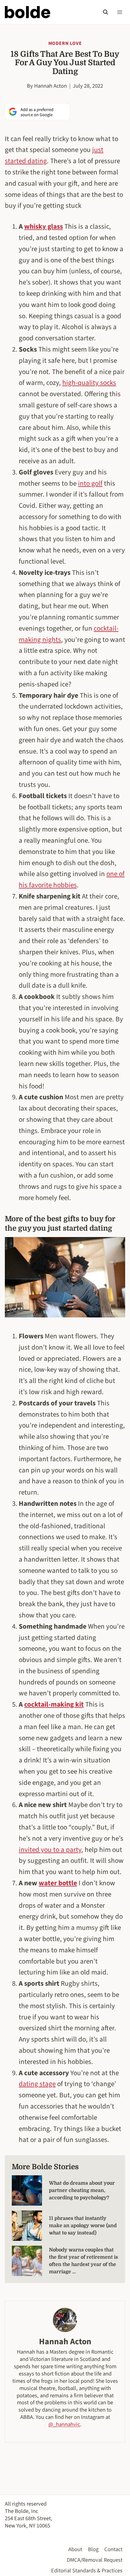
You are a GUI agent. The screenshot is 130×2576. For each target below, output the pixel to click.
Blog (93, 2549)
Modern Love (65, 43)
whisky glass (44, 226)
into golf (90, 483)
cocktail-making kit (54, 1704)
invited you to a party (50, 1850)
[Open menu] (120, 12)
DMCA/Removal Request (95, 2560)
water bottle (58, 1883)
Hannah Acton (50, 86)
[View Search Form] (106, 12)
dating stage (37, 2084)
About (75, 2549)
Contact (113, 2549)
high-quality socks (89, 383)
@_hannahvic (64, 2424)
